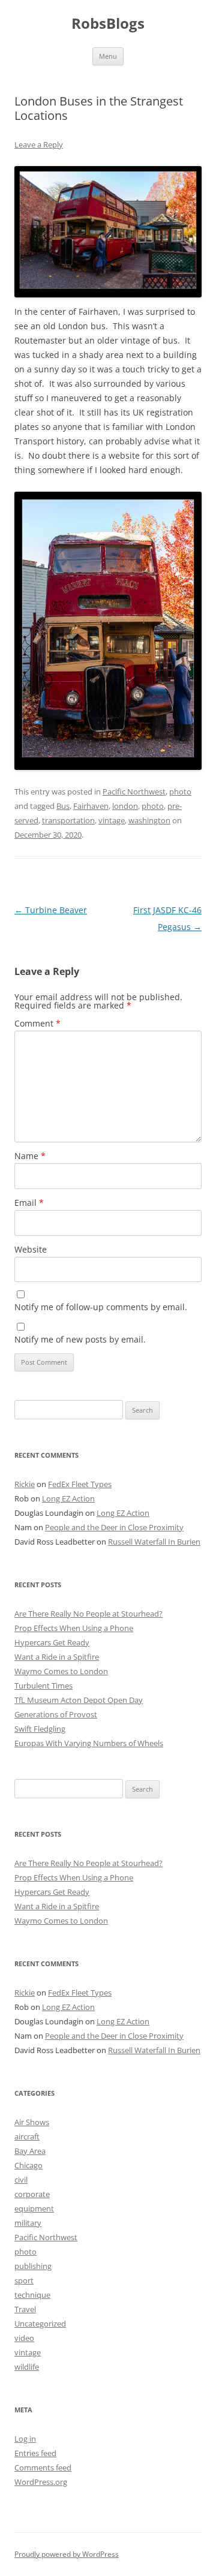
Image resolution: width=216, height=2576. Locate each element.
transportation (68, 820)
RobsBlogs (108, 24)
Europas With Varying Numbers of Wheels (89, 1743)
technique (32, 2295)
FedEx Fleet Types (80, 1484)
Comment (37, 1023)
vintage (112, 820)
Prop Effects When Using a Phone (74, 1628)
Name (30, 1156)
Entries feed (35, 2453)
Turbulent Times (43, 1686)
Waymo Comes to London (61, 1671)
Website (31, 1249)
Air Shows (32, 2122)
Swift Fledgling (40, 1729)
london (125, 806)
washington (149, 820)
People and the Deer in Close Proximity (114, 1527)
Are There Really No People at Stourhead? (88, 1614)
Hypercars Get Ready (52, 1642)
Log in (25, 2439)
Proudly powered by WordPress (67, 2554)
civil (21, 2180)
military (28, 2223)
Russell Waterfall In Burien (154, 1542)
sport (24, 2280)
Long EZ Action (68, 1498)
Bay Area (30, 2151)
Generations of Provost (56, 1714)
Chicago (28, 2165)
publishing (33, 2266)
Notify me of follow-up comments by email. (101, 1307)
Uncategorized (40, 2324)
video (24, 2338)
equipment (34, 2208)
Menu (108, 56)
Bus (63, 806)
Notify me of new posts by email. (80, 1339)
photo (180, 792)
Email (29, 1203)
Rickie (25, 1484)
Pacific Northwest (134, 792)
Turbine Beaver (51, 910)
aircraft (27, 2136)
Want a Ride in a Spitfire (57, 1657)
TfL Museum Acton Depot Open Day (79, 1700)
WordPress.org (41, 2482)
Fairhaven (91, 806)
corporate (32, 2194)
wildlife (27, 2367)
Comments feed (43, 2467)
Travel (25, 2309)
